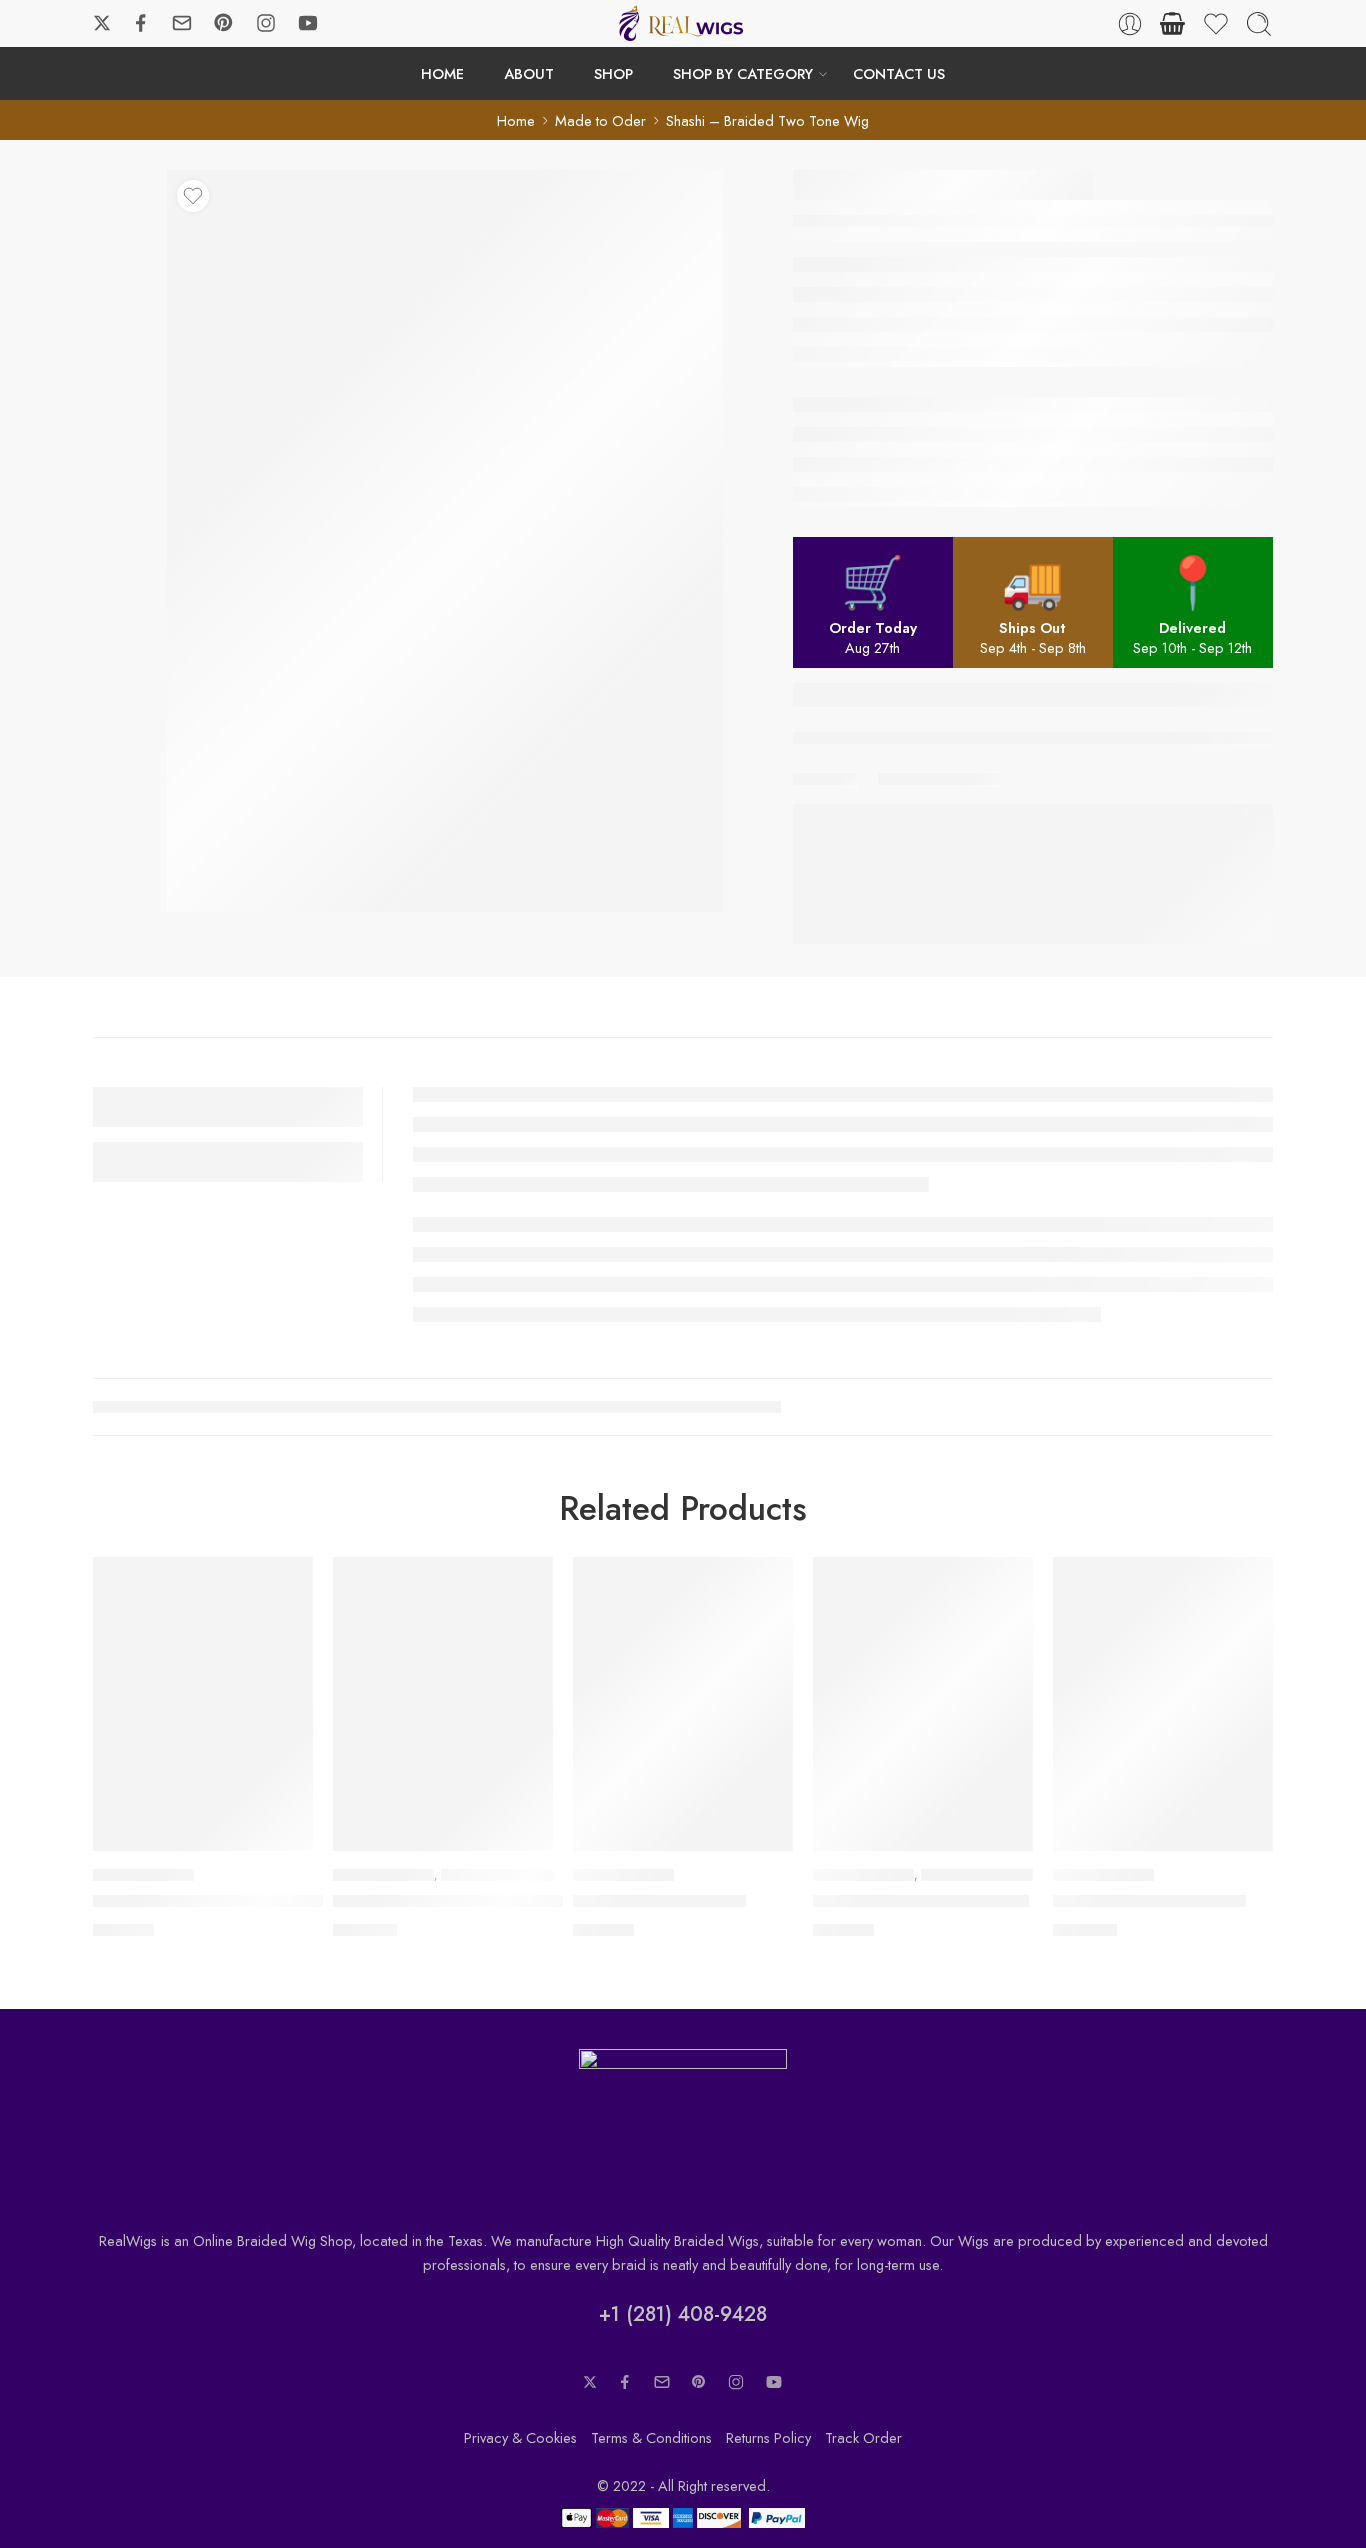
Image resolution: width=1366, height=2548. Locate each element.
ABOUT (529, 73)
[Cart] (1173, 24)
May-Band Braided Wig (659, 1902)
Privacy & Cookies (520, 2437)
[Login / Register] (1130, 24)
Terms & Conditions (651, 2437)
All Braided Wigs (143, 1875)
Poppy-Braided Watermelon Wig (212, 1902)
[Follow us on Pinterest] (224, 23)
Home (516, 120)
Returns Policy (768, 2437)
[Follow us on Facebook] (141, 23)
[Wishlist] (193, 196)
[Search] (1259, 24)
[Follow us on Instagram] (266, 23)
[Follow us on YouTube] (308, 23)
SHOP (613, 73)
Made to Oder (600, 120)
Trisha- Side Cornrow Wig (1149, 1902)
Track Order (863, 2437)
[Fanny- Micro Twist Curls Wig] (923, 1703)
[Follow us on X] (102, 23)
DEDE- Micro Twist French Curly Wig (467, 1902)
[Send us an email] (182, 23)
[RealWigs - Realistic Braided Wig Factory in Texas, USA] (683, 23)
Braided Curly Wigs (499, 1875)
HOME (442, 73)
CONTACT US (899, 73)
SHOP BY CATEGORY (743, 73)
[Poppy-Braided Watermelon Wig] (203, 1703)
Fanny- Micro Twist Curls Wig (921, 1902)
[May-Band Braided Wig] (683, 1703)
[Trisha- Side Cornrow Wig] (1163, 1703)
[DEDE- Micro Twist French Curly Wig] (443, 1703)
